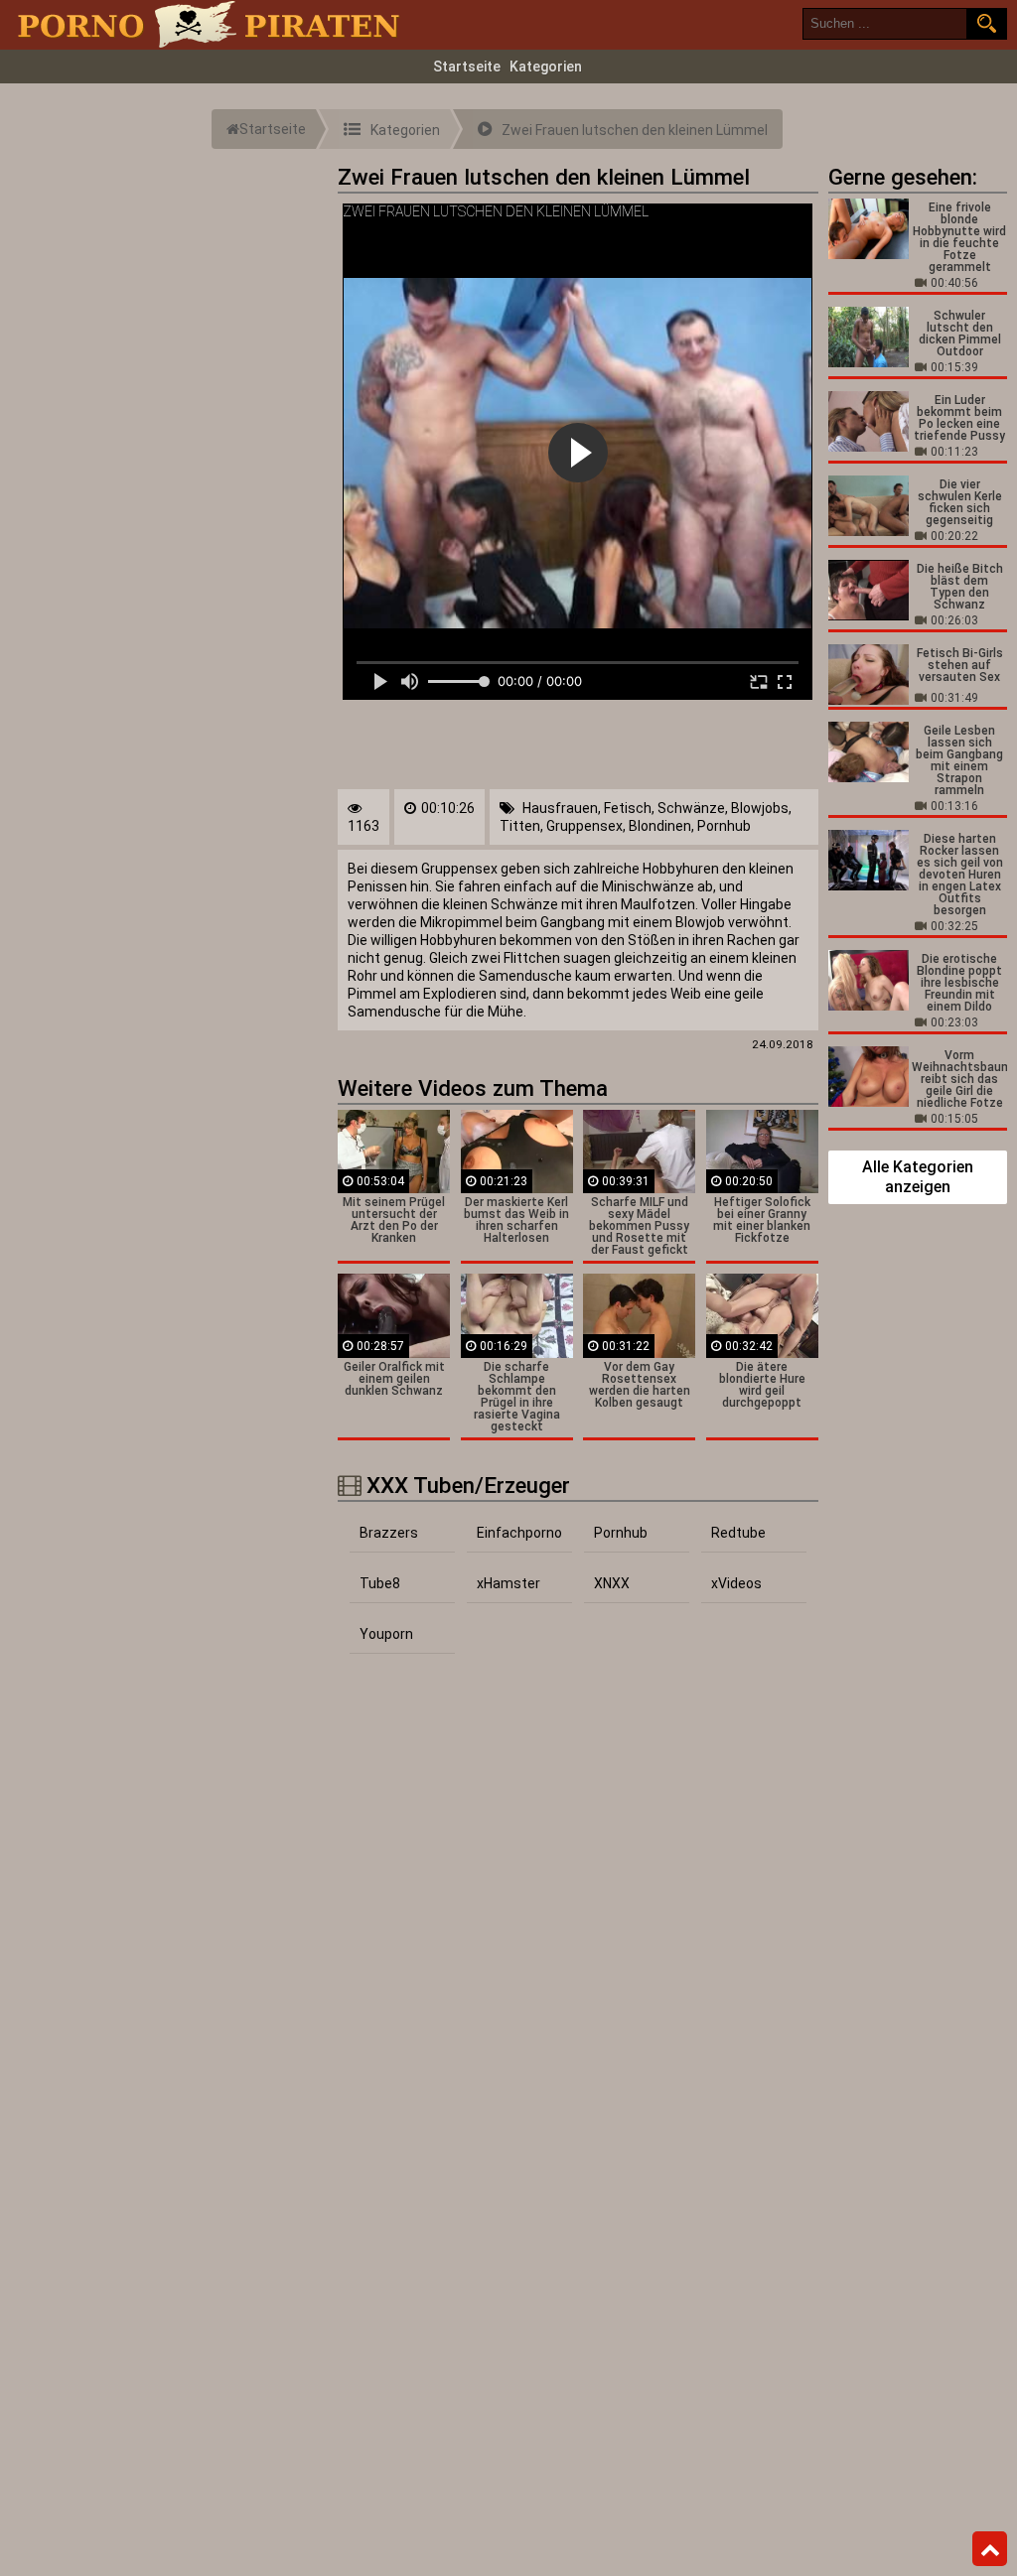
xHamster (508, 1583)
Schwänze (691, 808)
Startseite (467, 67)
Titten (520, 826)
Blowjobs (760, 808)
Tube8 (380, 1583)
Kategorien (546, 67)
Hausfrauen (560, 808)
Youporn (386, 1634)
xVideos (736, 1583)
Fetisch (628, 808)
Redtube (738, 1533)
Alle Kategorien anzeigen (918, 1177)
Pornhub (724, 826)
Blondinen (660, 826)
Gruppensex (584, 826)
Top (990, 2549)
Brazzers (389, 1533)
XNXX (612, 1583)
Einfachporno (519, 1533)
